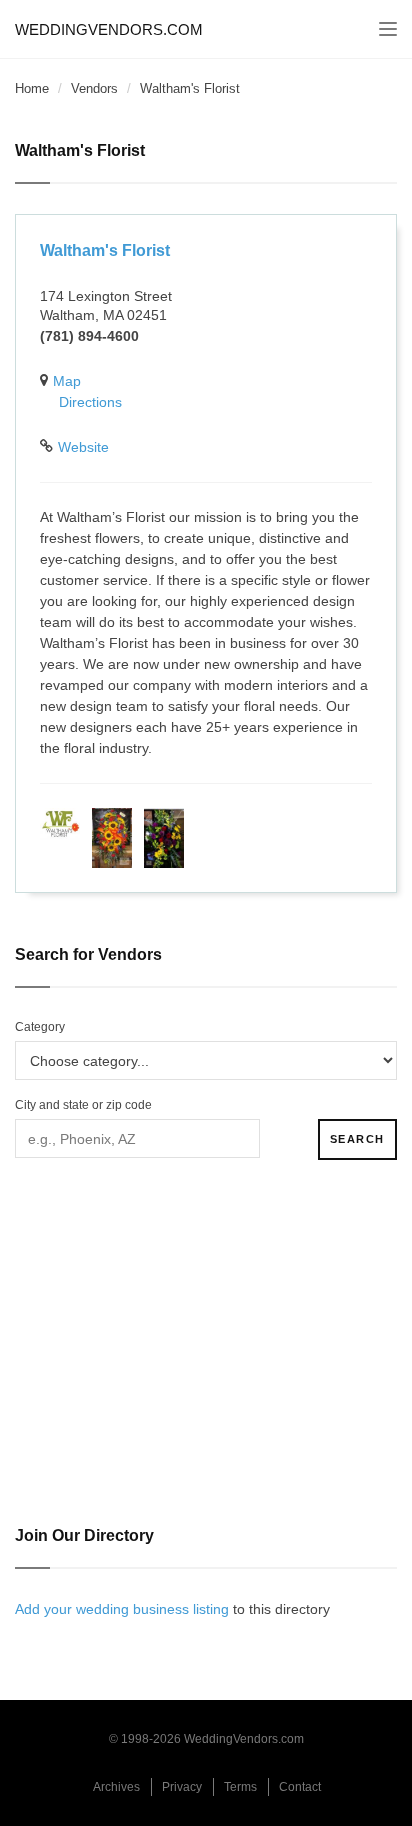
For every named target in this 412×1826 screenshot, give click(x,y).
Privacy (182, 1787)
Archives (116, 1787)
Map (67, 381)
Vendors (94, 88)
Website (83, 447)
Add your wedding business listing (122, 1609)
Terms (240, 1787)
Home (32, 88)
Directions (90, 402)
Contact (300, 1787)
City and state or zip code (83, 1105)
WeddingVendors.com (109, 29)
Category (40, 1027)
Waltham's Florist (105, 250)
